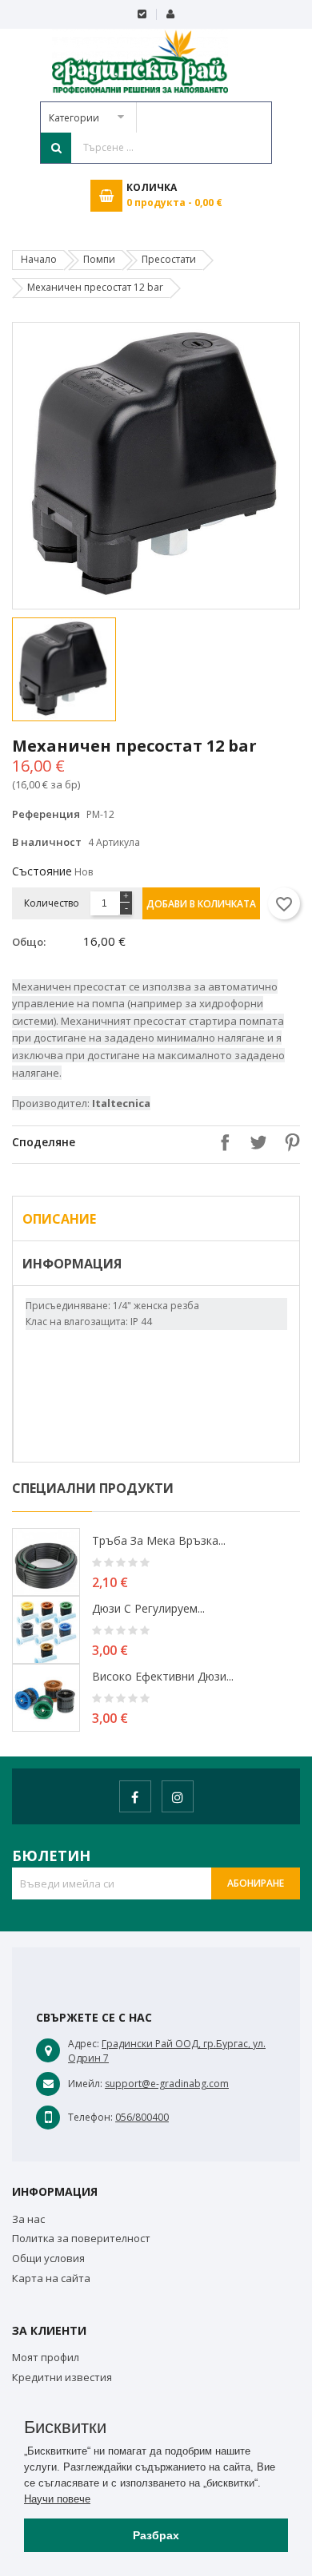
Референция (46, 814)
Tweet (254, 1142)
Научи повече (57, 2499)
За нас (28, 2219)
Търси (56, 148)
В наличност (47, 842)
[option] (82, 669)
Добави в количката (201, 904)
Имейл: (85, 2084)
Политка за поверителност (81, 2238)
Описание (59, 1219)
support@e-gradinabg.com (167, 2084)
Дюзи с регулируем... (148, 1608)
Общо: (29, 942)
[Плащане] (142, 14)
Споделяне (221, 1142)
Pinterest (288, 1142)
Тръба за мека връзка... (159, 1540)
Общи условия (48, 2258)
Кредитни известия (62, 2377)
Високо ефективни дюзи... (163, 1676)
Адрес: (84, 2044)
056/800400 (142, 2117)
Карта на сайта (51, 2278)
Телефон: (90, 2117)
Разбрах (156, 2535)
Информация (72, 1264)
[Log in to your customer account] (170, 14)
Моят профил (46, 2357)
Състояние (42, 871)
